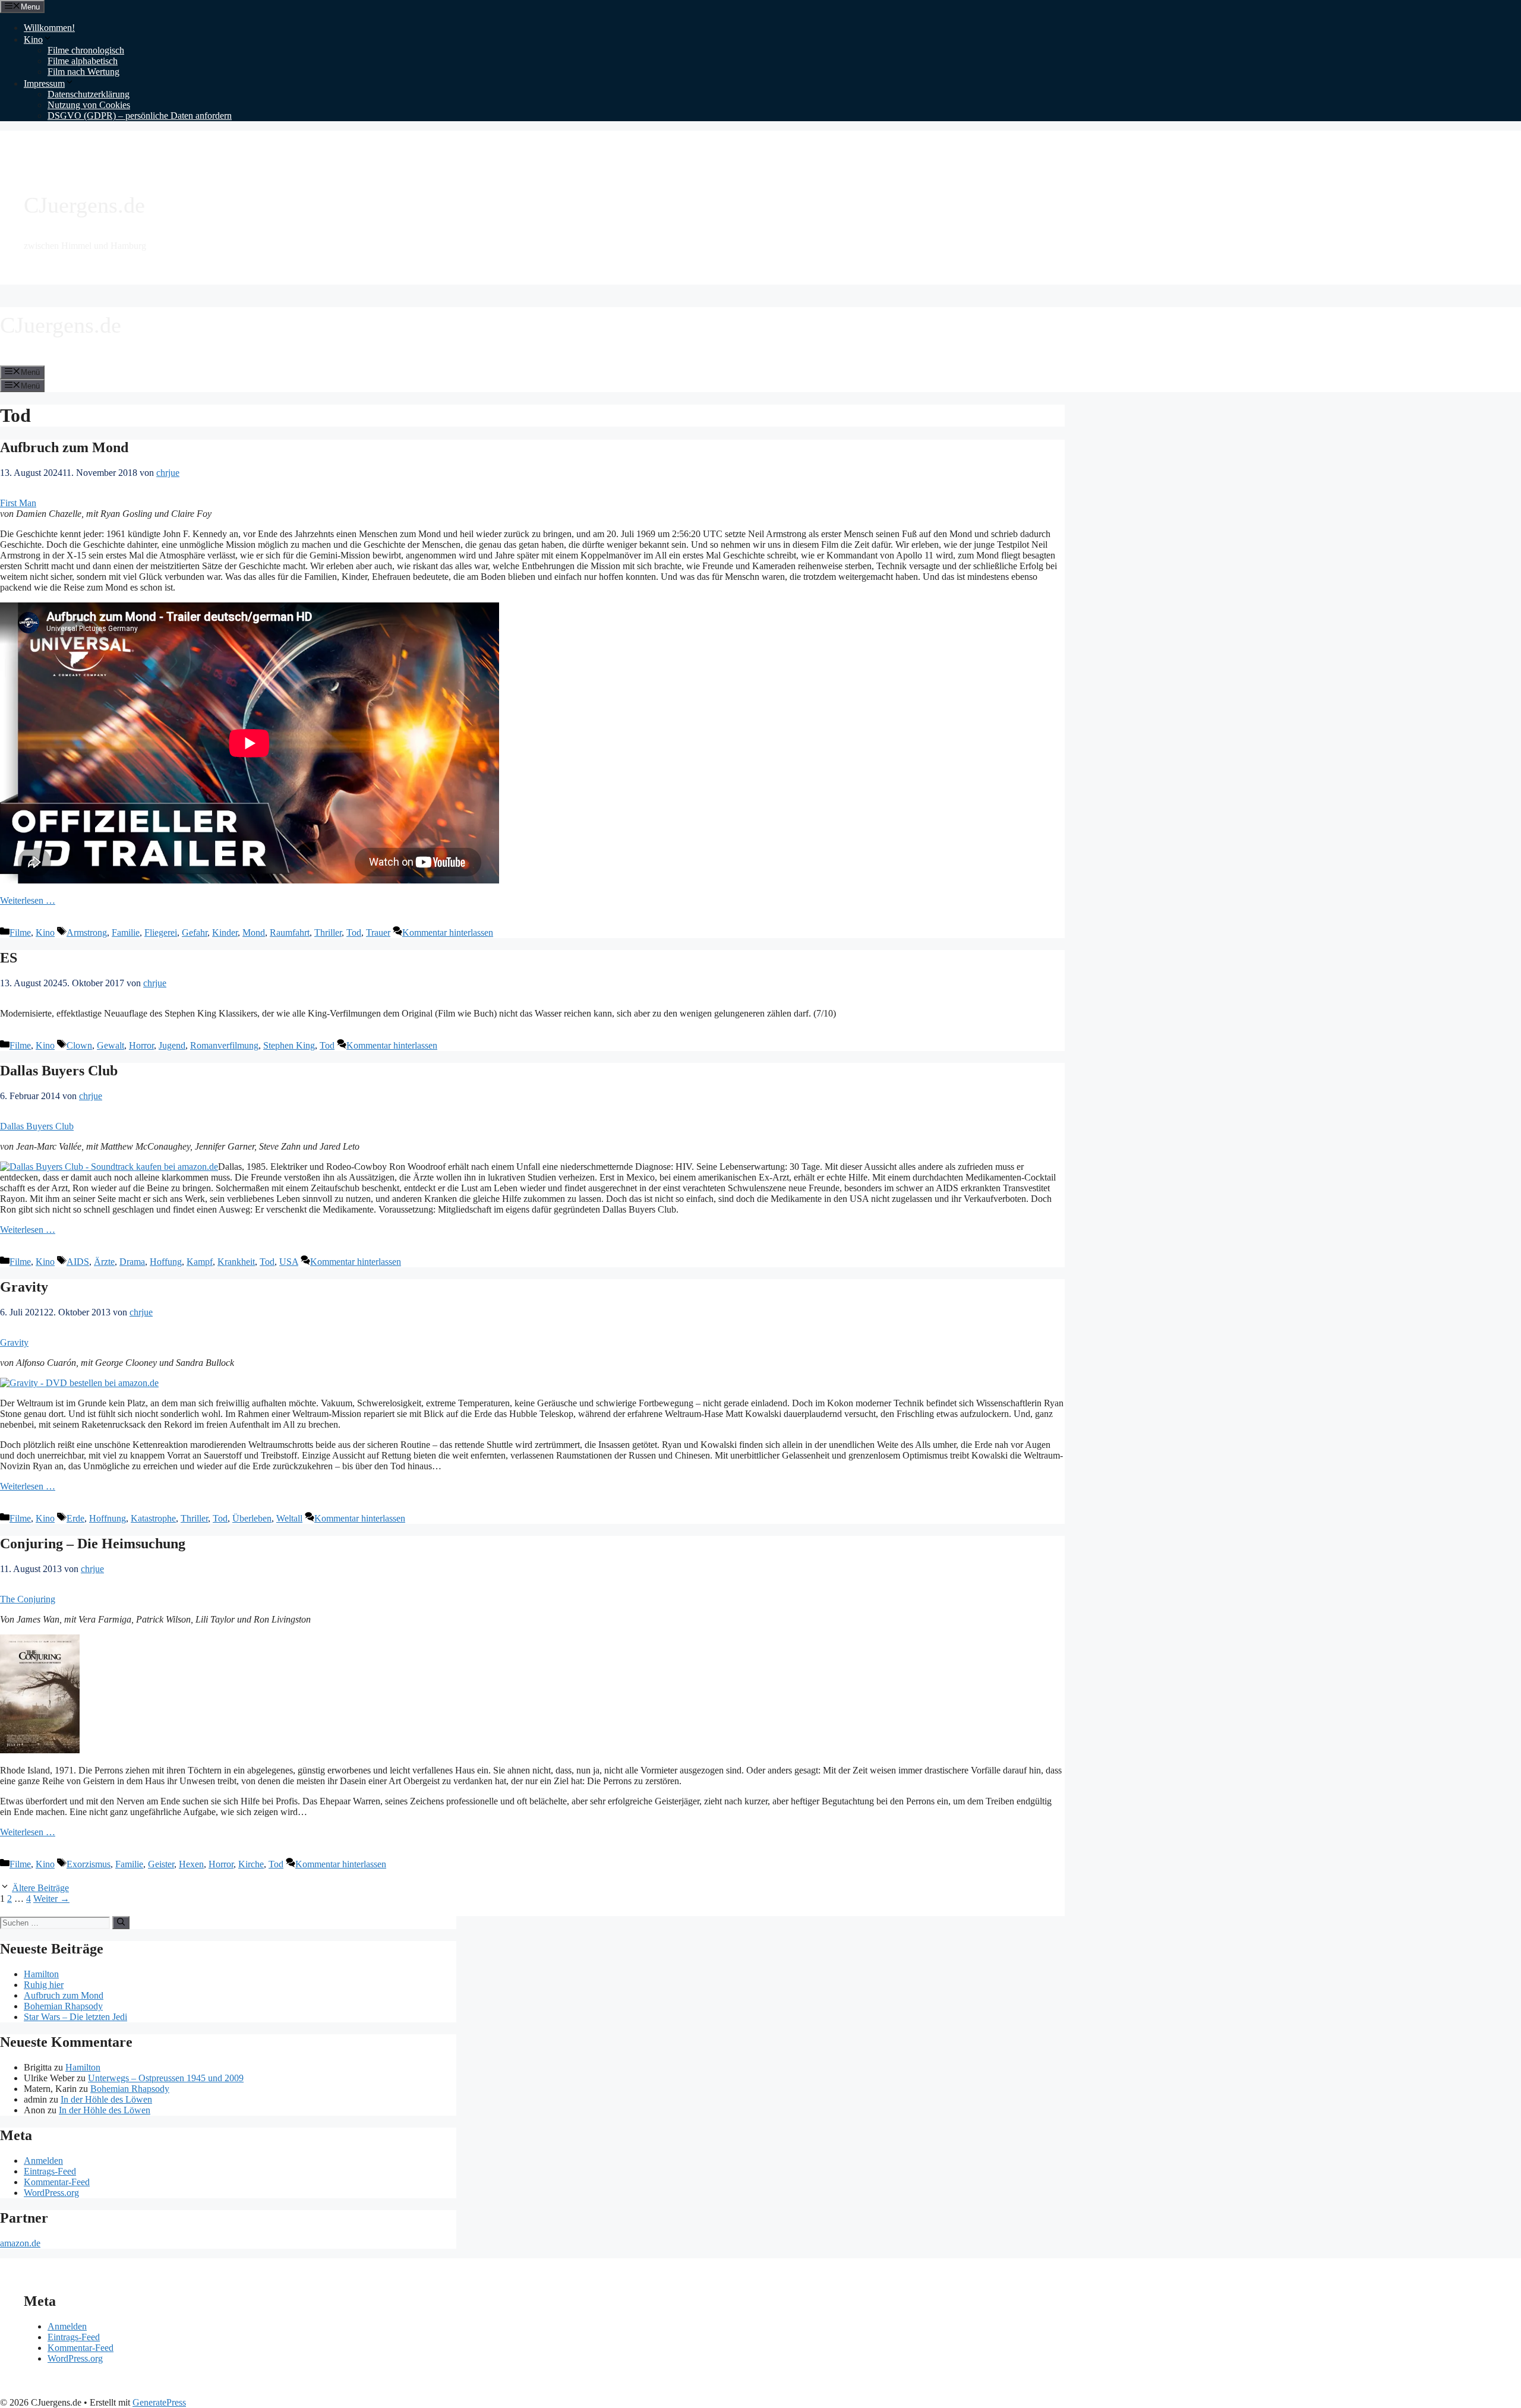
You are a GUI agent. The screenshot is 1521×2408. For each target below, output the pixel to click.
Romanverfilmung (224, 1045)
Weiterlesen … (28, 900)
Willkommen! (49, 28)
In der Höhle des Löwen (106, 2099)
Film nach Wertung (83, 72)
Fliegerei (161, 932)
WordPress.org (51, 2193)
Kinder (225, 932)
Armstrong (87, 932)
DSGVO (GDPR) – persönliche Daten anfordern (140, 116)
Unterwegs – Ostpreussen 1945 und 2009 (166, 2078)
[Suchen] (121, 1923)
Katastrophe (153, 1518)
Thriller (328, 932)
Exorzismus (89, 1864)
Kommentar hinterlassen (448, 932)
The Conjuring (28, 1599)
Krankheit (236, 1262)
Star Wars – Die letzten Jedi (75, 2017)
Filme (20, 932)
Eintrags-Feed (50, 2171)
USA (289, 1262)
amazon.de (20, 2243)
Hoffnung (108, 1518)
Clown (79, 1045)
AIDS (78, 1262)
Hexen (191, 1864)
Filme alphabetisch (83, 61)
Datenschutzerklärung (89, 94)
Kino (33, 40)
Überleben (252, 1518)
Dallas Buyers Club (59, 1071)
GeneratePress (159, 2402)
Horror (141, 1045)
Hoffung (166, 1262)
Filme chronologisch (86, 50)
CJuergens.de (84, 205)
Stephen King (289, 1045)
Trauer (378, 932)
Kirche (251, 1864)
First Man (18, 503)
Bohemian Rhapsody (63, 2006)
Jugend (172, 1045)
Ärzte (104, 1262)
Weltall (289, 1518)
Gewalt (111, 1045)
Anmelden (43, 2161)
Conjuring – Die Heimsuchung (93, 1544)
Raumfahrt (290, 932)
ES (9, 958)
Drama (132, 1262)
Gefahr (195, 932)
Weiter (51, 1899)
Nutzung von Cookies (89, 105)
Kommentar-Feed (57, 2182)
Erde (75, 1518)
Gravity (24, 1287)
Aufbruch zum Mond (64, 447)
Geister (161, 1864)
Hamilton (41, 1974)
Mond (254, 932)
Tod (354, 932)
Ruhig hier (44, 1985)
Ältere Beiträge (40, 1888)
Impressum (44, 83)
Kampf (200, 1262)
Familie (126, 932)
